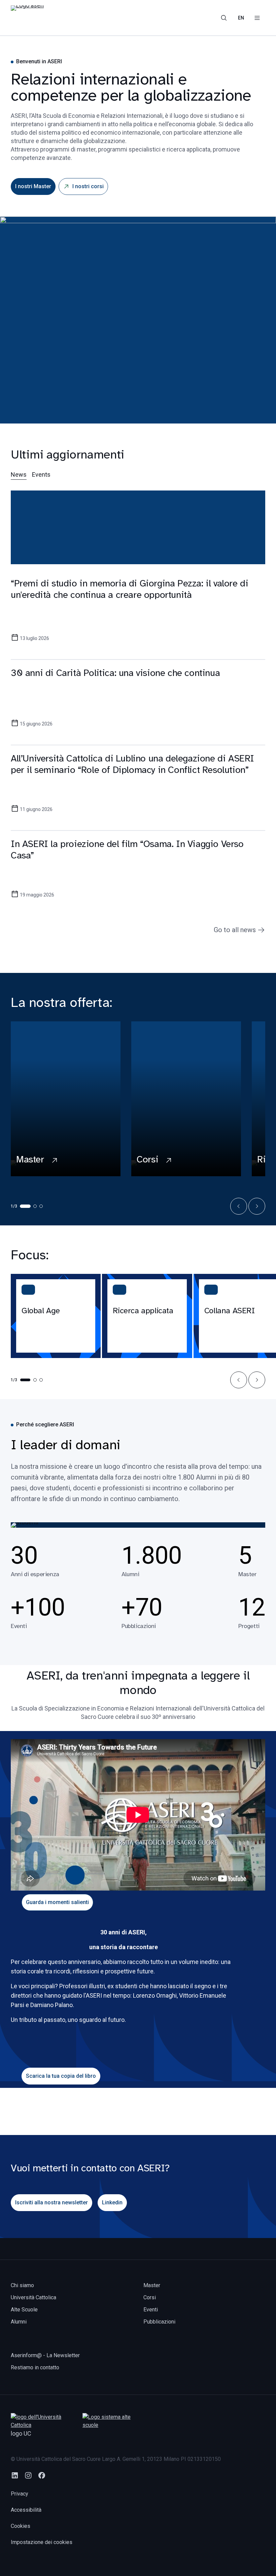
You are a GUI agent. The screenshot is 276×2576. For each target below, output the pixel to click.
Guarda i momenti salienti (57, 1902)
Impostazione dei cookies (42, 2542)
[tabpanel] (138, 707)
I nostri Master (33, 186)
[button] (239, 1206)
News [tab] (19, 474)
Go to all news (235, 930)
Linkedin (112, 2202)
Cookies (21, 2526)
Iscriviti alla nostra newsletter (51, 2202)
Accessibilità (26, 2510)
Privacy (20, 2494)
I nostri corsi (88, 186)
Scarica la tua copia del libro (61, 2076)
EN (241, 18)
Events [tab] (41, 474)
